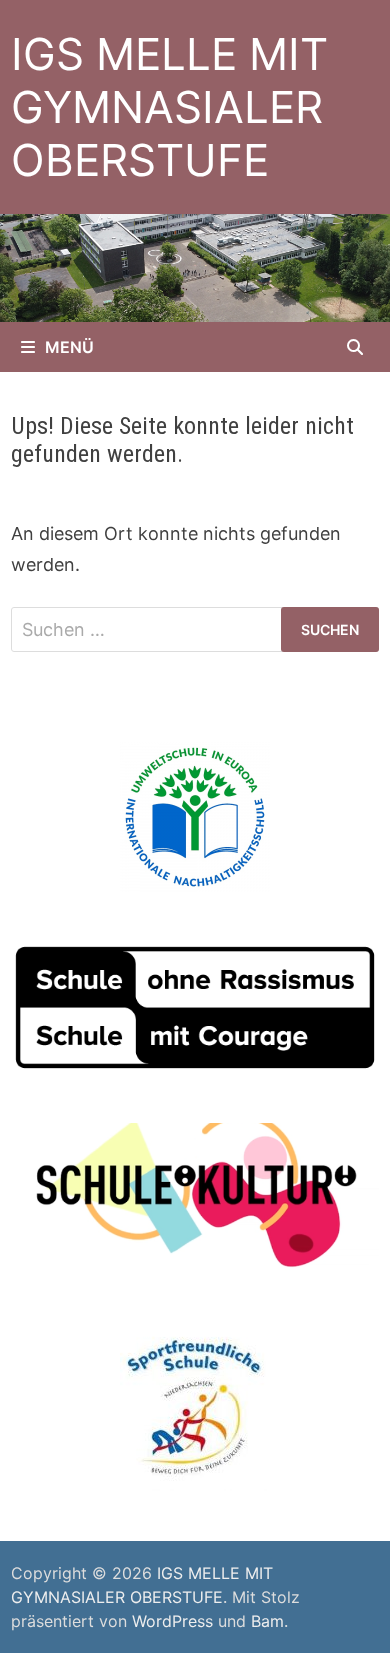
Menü (69, 347)
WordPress (172, 1621)
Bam (267, 1621)
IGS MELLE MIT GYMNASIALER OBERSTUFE (169, 107)
